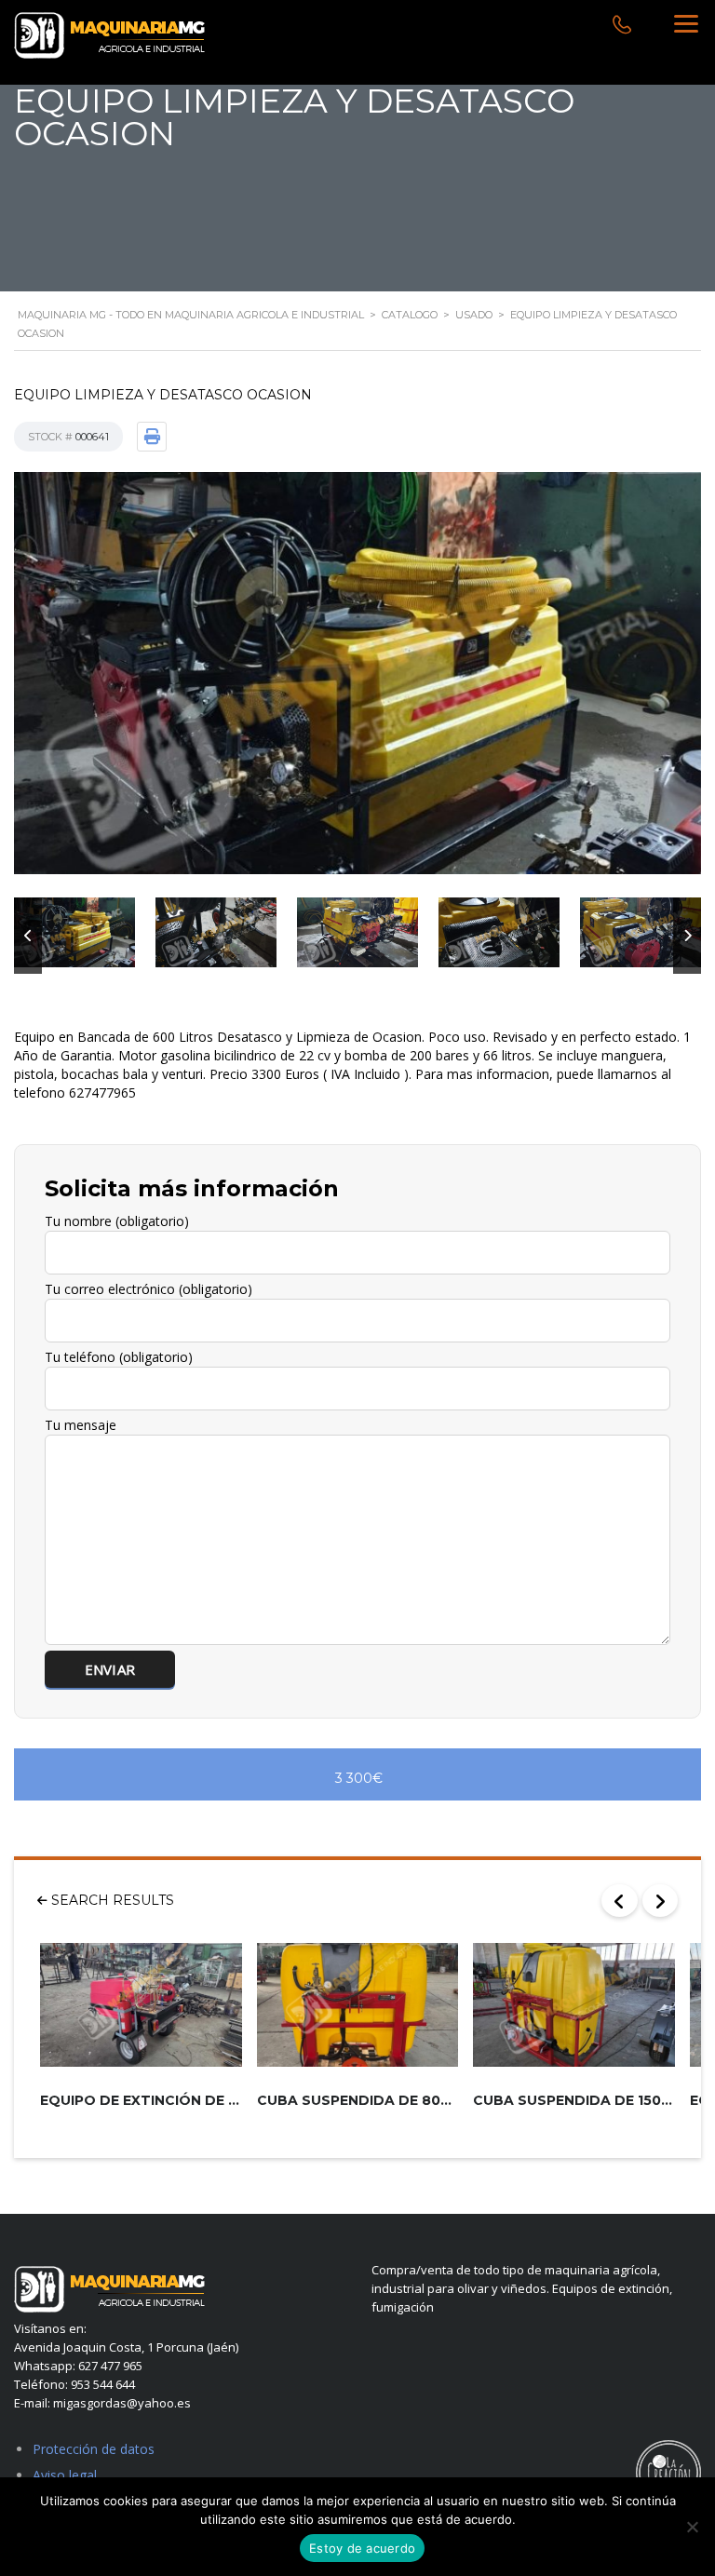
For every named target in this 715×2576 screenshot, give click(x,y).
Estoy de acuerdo (362, 2548)
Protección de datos (94, 2449)
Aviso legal (65, 2475)
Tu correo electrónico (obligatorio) (148, 1289)
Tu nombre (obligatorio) (117, 1221)
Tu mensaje (81, 1425)
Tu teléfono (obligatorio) (119, 1357)
